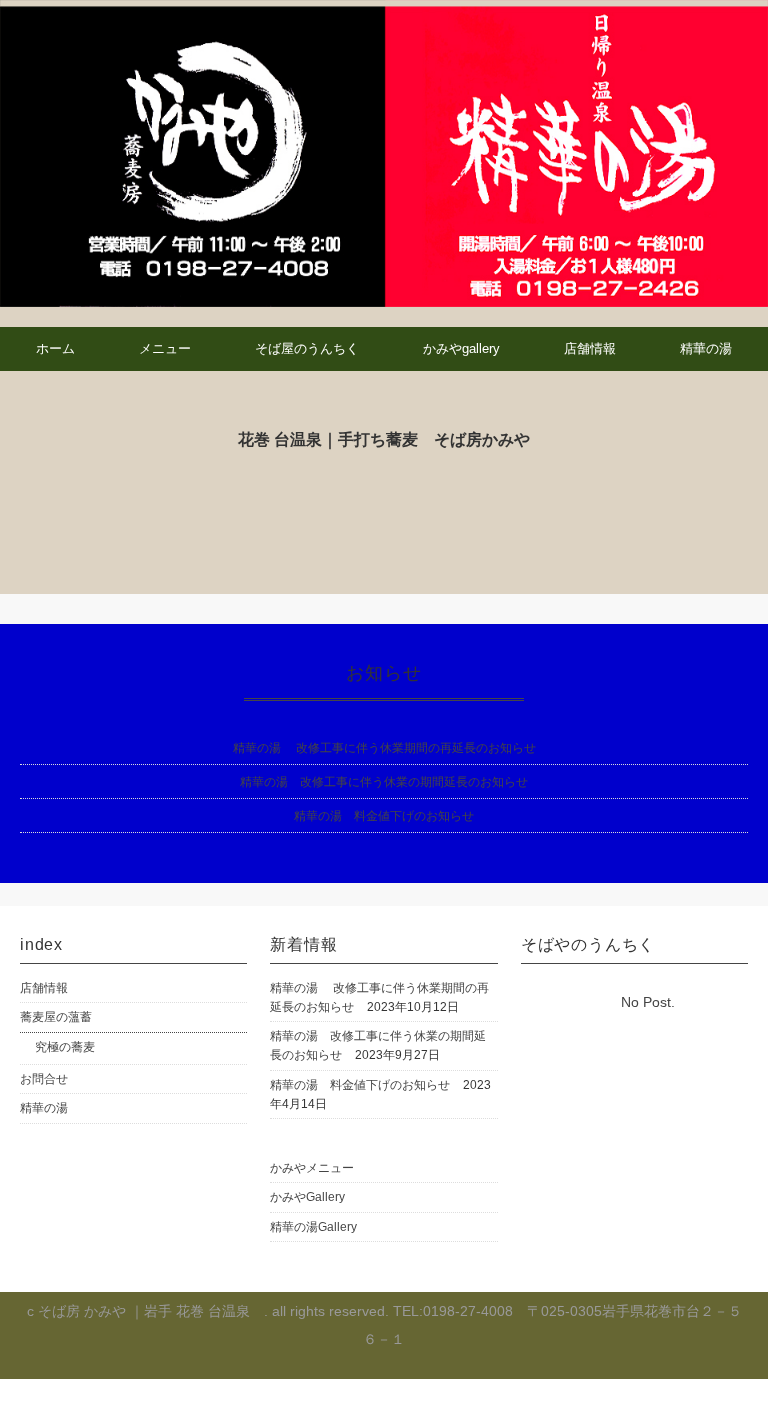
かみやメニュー (312, 1168)
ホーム (55, 348)
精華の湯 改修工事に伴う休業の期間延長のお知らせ (384, 782)
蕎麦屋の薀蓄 (56, 1017)
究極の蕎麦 (65, 1047)
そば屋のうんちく (307, 348)
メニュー (165, 348)
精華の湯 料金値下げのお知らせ (384, 816)
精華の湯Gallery (313, 1227)
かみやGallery (307, 1197)
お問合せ (44, 1079)
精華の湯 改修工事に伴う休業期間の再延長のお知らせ (384, 748)
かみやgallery (461, 348)
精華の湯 (706, 348)
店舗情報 (590, 348)
